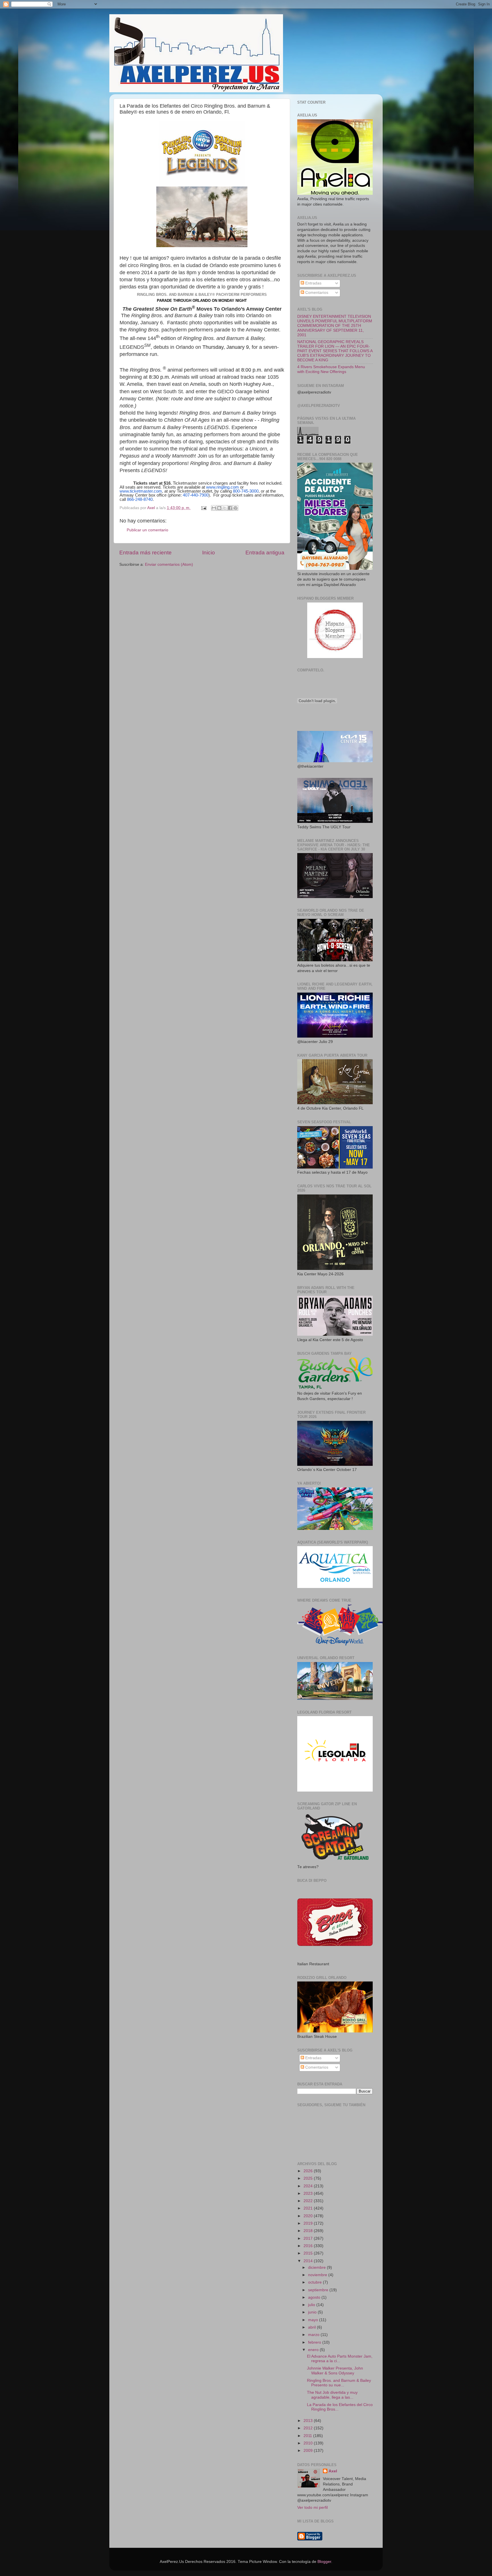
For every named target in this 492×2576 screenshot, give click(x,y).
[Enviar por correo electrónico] (214, 508)
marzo (314, 2335)
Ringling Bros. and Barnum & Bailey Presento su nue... (339, 2383)
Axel (333, 2471)
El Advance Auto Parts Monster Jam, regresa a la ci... (340, 2359)
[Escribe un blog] (219, 508)
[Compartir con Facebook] (230, 508)
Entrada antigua (265, 553)
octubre (315, 2282)
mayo (314, 2320)
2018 (309, 2231)
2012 (309, 2428)
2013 (309, 2421)
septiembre (319, 2290)
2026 (309, 2171)
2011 (308, 2436)
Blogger (324, 2562)
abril (312, 2327)
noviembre (318, 2275)
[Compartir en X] (225, 508)
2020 (309, 2216)
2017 (309, 2238)
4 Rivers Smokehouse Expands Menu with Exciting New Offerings (331, 369)
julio (312, 2305)
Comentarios (316, 293)
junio (313, 2312)
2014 (309, 2261)
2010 (309, 2443)
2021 (309, 2208)
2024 (309, 2186)
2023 (309, 2193)
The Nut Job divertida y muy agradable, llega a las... (332, 2395)
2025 (309, 2178)
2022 (309, 2201)
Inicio (209, 553)
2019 (309, 2223)
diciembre (317, 2267)
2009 (309, 2451)
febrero (315, 2342)
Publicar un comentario (147, 530)
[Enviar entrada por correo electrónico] (203, 508)
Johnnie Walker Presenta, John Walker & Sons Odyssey (335, 2371)
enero (314, 2350)
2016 (309, 2246)
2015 (309, 2253)
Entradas (313, 283)
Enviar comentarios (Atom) (169, 564)
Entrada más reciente (145, 553)
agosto (315, 2297)
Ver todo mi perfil (312, 2508)
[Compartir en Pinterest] (235, 508)
